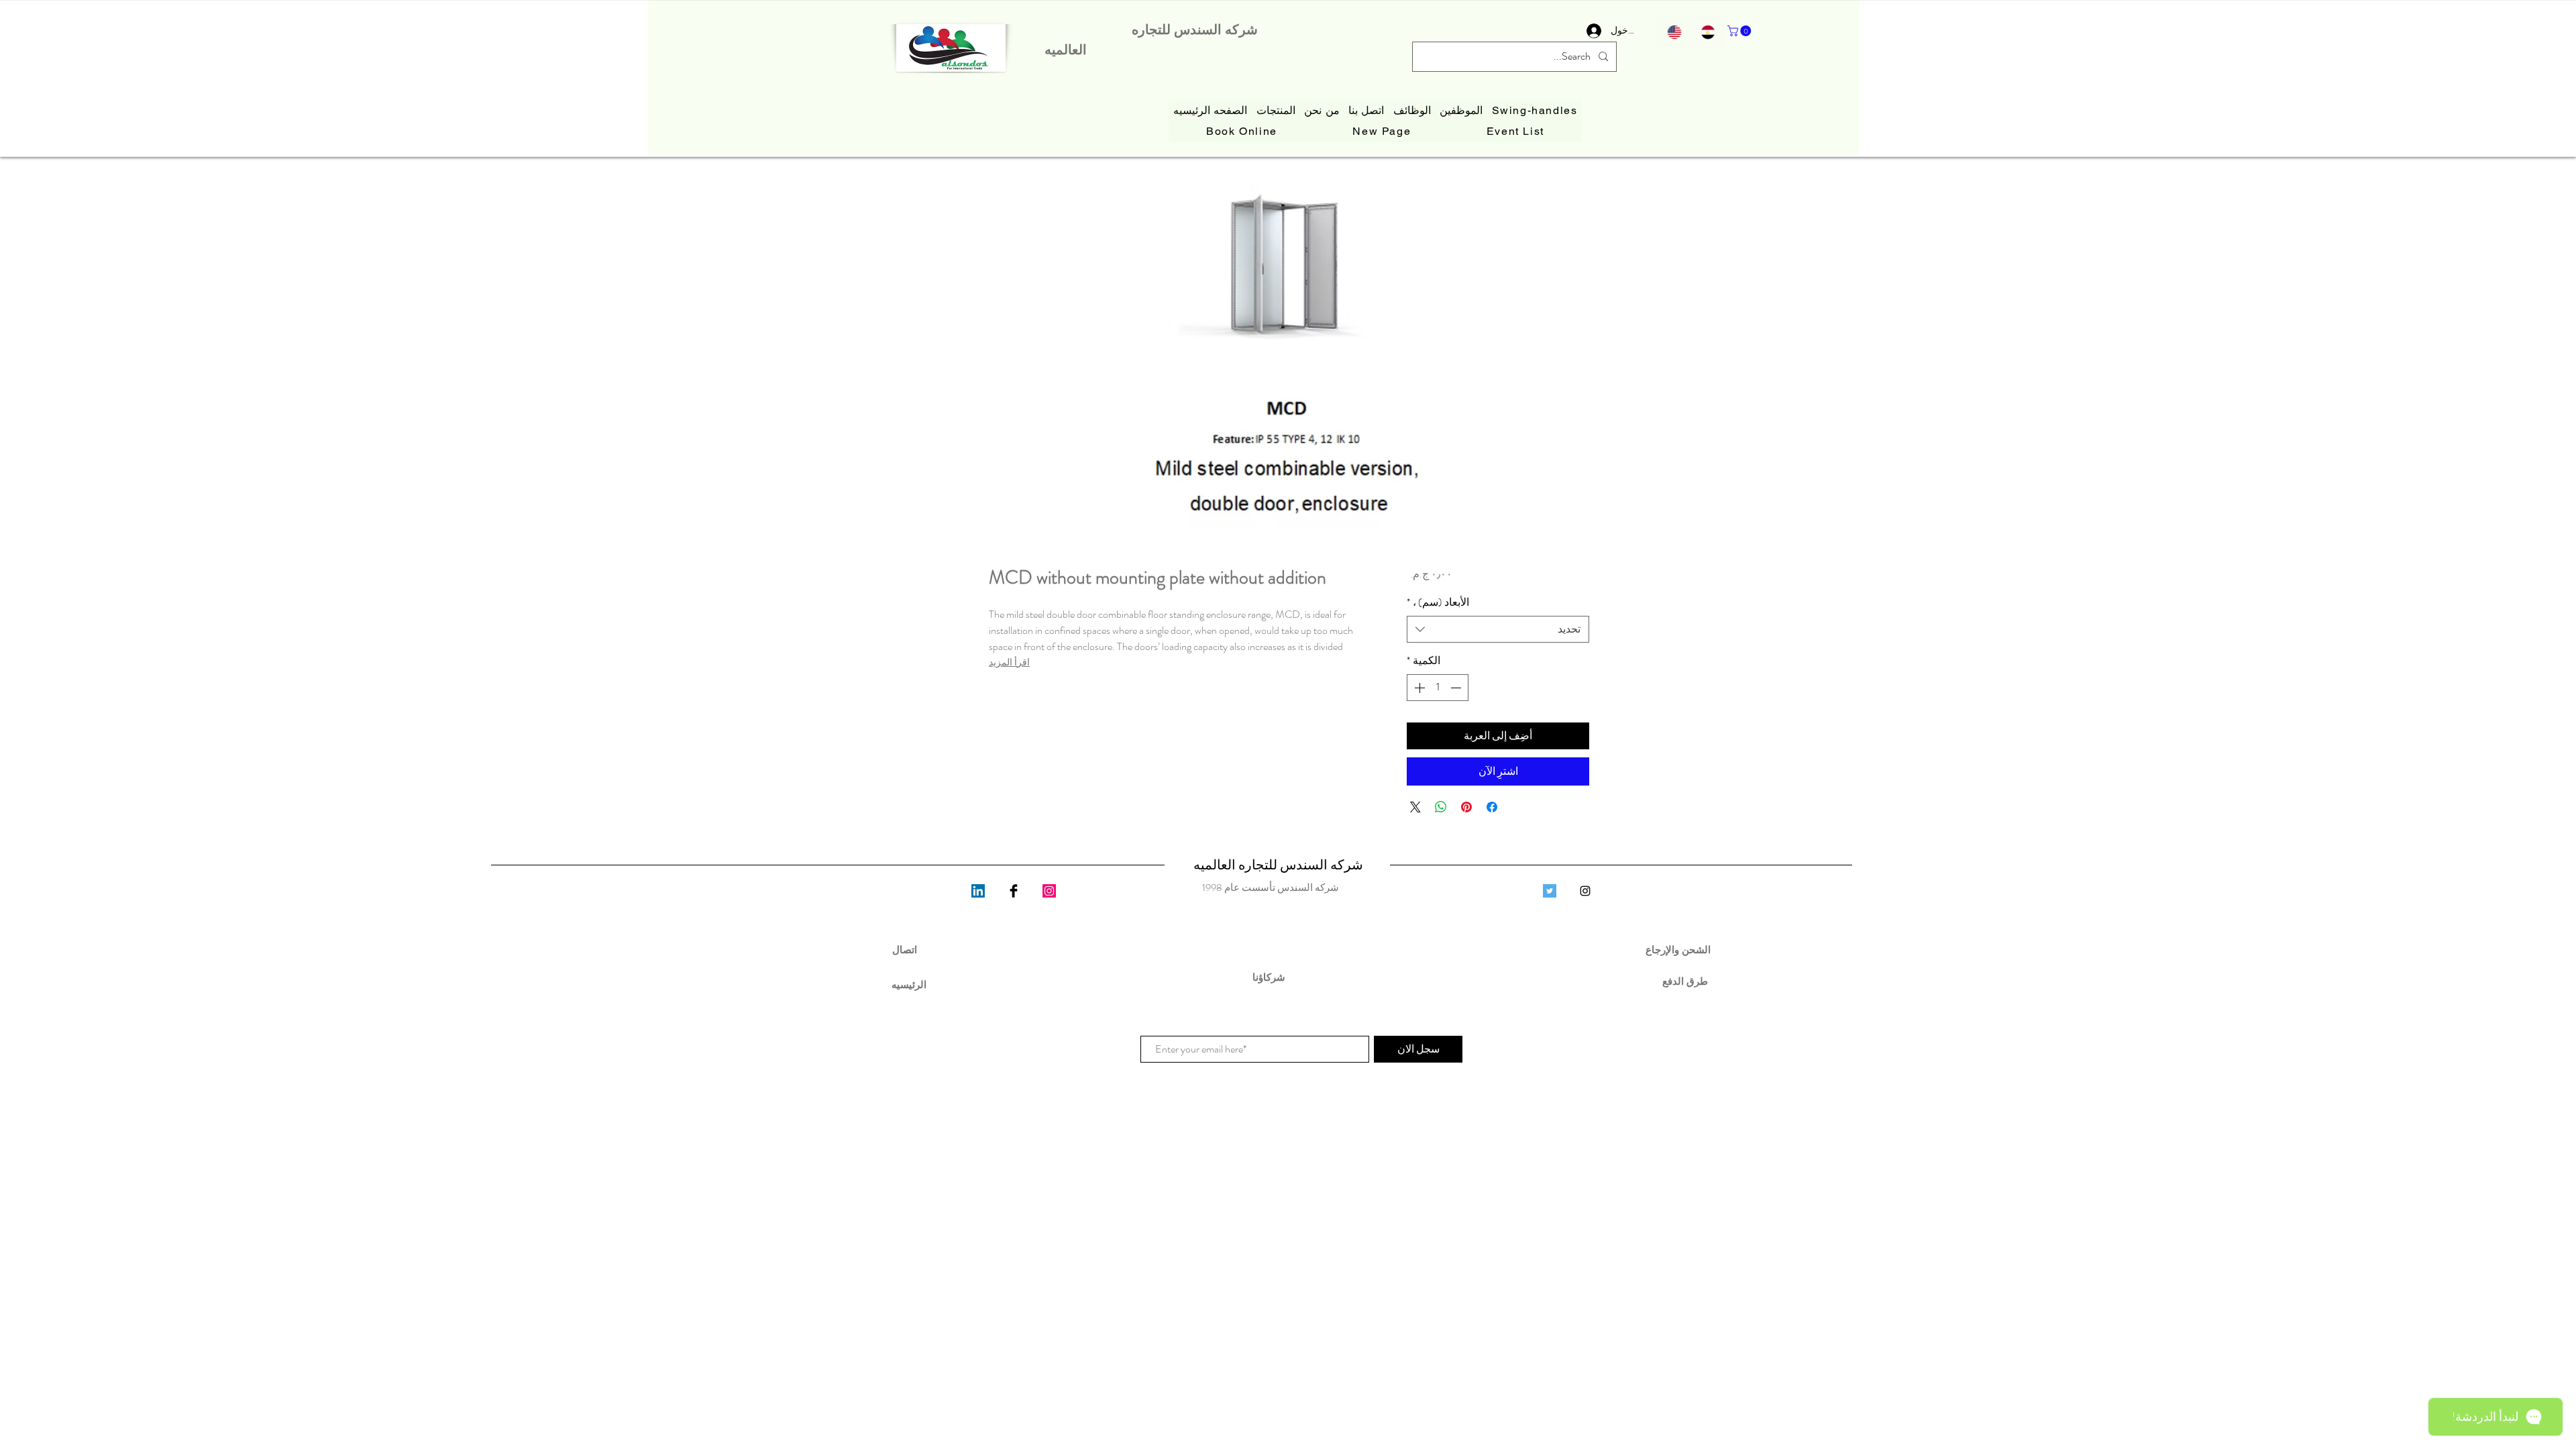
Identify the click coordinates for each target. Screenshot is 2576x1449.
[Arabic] (1707, 32)
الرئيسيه (909, 984)
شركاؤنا (1270, 977)
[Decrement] (1457, 688)
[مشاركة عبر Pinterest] (1466, 807)
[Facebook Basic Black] (1014, 891)
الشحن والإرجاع (1679, 950)
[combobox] (1498, 629)
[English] (1674, 32)
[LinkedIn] (978, 891)
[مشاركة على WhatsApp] (1441, 807)
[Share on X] (1415, 807)
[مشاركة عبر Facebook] (1492, 807)
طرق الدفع (1680, 981)
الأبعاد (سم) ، (1438, 602)
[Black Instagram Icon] (1585, 891)
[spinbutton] (1438, 688)
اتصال (905, 950)
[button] (1740, 31)
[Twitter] (1550, 891)
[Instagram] (1049, 891)
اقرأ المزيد (1009, 662)
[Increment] (1418, 688)
